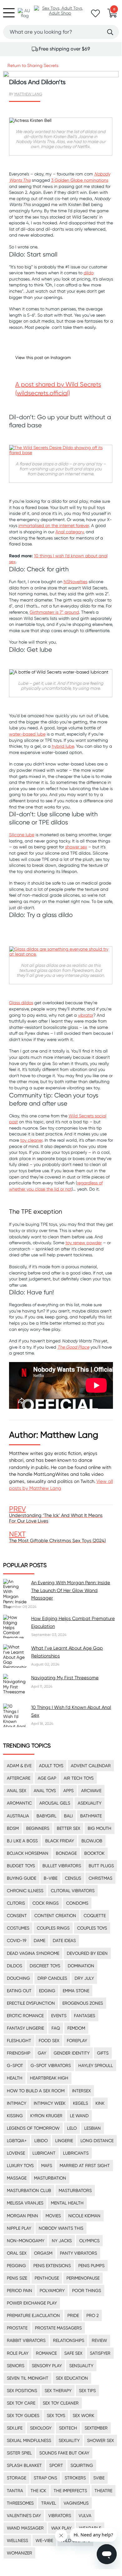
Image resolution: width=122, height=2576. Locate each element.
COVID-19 (17, 1940)
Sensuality (81, 2366)
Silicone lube (22, 835)
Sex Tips (87, 2391)
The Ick (38, 2491)
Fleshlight (19, 2041)
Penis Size (17, 2278)
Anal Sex (17, 1791)
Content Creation (55, 1916)
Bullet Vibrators (62, 1866)
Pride (73, 2315)
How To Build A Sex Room (36, 2091)
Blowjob (92, 1841)
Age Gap (47, 1778)
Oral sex (17, 2253)
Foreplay (77, 2041)
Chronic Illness (25, 1891)
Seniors (16, 2366)
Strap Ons (45, 2478)
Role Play (18, 2353)
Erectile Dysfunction (31, 2003)
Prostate (17, 2328)
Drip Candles (52, 1978)
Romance (46, 2353)
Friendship (19, 2053)
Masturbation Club (29, 2190)
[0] (112, 15)
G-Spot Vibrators (51, 2065)
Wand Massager (25, 2528)
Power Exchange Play (32, 2303)
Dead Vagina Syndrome (33, 1953)
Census (73, 1878)
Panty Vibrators (78, 2253)
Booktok (94, 1853)
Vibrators (60, 2516)
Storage (17, 2478)
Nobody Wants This (61, 2228)
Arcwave (91, 1791)
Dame (39, 1940)
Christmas (100, 1878)
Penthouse (47, 2278)
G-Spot (15, 2065)
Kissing (15, 2116)
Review (99, 2340)
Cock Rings (46, 1903)
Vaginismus (76, 2503)
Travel (49, 2503)
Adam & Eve (19, 1766)
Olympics (89, 2241)
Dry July (84, 1978)
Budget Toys (21, 1866)
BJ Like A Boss (22, 1841)
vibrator (86, 1015)
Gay (42, 2053)
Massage (17, 2178)
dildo (89, 273)
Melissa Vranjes (25, 2203)
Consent (17, 1916)
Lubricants (76, 2153)
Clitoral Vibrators (73, 1891)
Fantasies (85, 2016)
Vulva (85, 2516)
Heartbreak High (49, 2078)
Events (59, 2016)
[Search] (110, 32)
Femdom (76, 2028)
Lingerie (64, 2141)
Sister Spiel (19, 2453)
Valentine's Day (24, 2516)
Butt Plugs (101, 1866)
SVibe (99, 2478)
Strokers (75, 2478)
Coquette (95, 1916)
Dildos (15, 1966)
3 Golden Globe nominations (80, 180)
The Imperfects (70, 2491)
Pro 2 (93, 2315)
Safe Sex (73, 2353)
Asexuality (90, 1803)
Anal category (70, 532)
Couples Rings (53, 1928)
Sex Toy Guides (23, 2415)
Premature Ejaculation (33, 2315)
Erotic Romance (25, 2016)
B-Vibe (51, 1878)
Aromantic (19, 1803)
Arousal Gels (55, 1803)
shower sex (76, 847)
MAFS (47, 2166)
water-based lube (27, 734)
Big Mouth (100, 1828)
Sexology (41, 2428)
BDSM (13, 1828)
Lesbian (93, 2128)
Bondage (66, 1853)
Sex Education (72, 2378)
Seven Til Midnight (28, 2378)
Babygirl (46, 1816)
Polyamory (52, 2291)
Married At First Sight (85, 2166)
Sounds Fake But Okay (64, 2453)
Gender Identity (72, 2053)
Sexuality (69, 2440)
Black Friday (60, 1841)
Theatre (103, 2491)
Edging (47, 1991)
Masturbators (75, 2190)
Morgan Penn (22, 2216)
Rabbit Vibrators (26, 2340)
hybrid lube (63, 746)
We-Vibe (44, 2540)
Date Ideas (64, 1940)
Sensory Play (47, 2366)
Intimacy (17, 2103)
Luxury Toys (20, 2166)
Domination (81, 1966)
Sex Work (83, 2415)
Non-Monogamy (26, 2241)
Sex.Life (15, 2428)
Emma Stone (76, 1991)
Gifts (103, 2053)
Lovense (16, 2153)
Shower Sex (100, 2440)
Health (15, 2078)
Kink (100, 2103)
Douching (18, 1978)
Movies (53, 2216)
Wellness (17, 2540)
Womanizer (20, 2553)
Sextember (96, 2428)
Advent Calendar (91, 1766)
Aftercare (19, 1778)
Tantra (15, 2491)
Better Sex (68, 1828)
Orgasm (43, 2253)
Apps (68, 1791)
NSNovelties (76, 582)
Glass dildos (21, 1003)
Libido (41, 2141)
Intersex (81, 2091)
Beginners (38, 1828)
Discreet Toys (45, 1966)
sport (56, 2465)
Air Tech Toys (79, 1778)
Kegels (81, 2103)
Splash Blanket (24, 2465)
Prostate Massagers (58, 2328)
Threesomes (20, 2503)
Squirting (82, 2465)
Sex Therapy (58, 2391)
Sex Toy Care (21, 2403)
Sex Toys (56, 2415)
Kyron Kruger (46, 2116)
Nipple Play (19, 2228)
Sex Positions (22, 2391)
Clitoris (16, 1903)
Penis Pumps (91, 2266)
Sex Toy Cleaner (61, 2403)
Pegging (16, 2266)
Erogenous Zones (83, 2003)
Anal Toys (45, 1791)
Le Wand (79, 2116)
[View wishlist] (95, 15)
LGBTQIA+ (17, 2141)
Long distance (97, 2141)
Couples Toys (92, 1928)
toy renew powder (84, 1243)
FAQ (56, 2028)
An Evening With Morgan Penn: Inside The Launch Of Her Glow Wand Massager (71, 1590)
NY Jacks (62, 2241)
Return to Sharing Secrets (33, 65)
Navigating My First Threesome (65, 1678)
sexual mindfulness (29, 2440)
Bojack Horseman (28, 1853)
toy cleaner (31, 1140)
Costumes (18, 1928)
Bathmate (91, 1816)
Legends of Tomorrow (33, 2128)
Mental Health (67, 2203)
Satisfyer (100, 2353)
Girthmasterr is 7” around (54, 612)
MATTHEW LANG (28, 94)
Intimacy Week (50, 2103)
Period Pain (20, 2291)
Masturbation (50, 2178)
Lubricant (44, 2153)
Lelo (72, 2128)
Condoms (77, 1903)
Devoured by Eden (87, 1953)
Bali (68, 1816)
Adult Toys (51, 1766)
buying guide (22, 1878)
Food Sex (49, 2041)
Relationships (69, 2340)
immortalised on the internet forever (54, 525)
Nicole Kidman (84, 2216)
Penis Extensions (52, 2266)
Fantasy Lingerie (25, 2028)
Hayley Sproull (96, 2065)
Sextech (68, 2428)
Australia (18, 1816)
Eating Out (19, 1991)
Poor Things (87, 2291)
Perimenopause (83, 2278)
